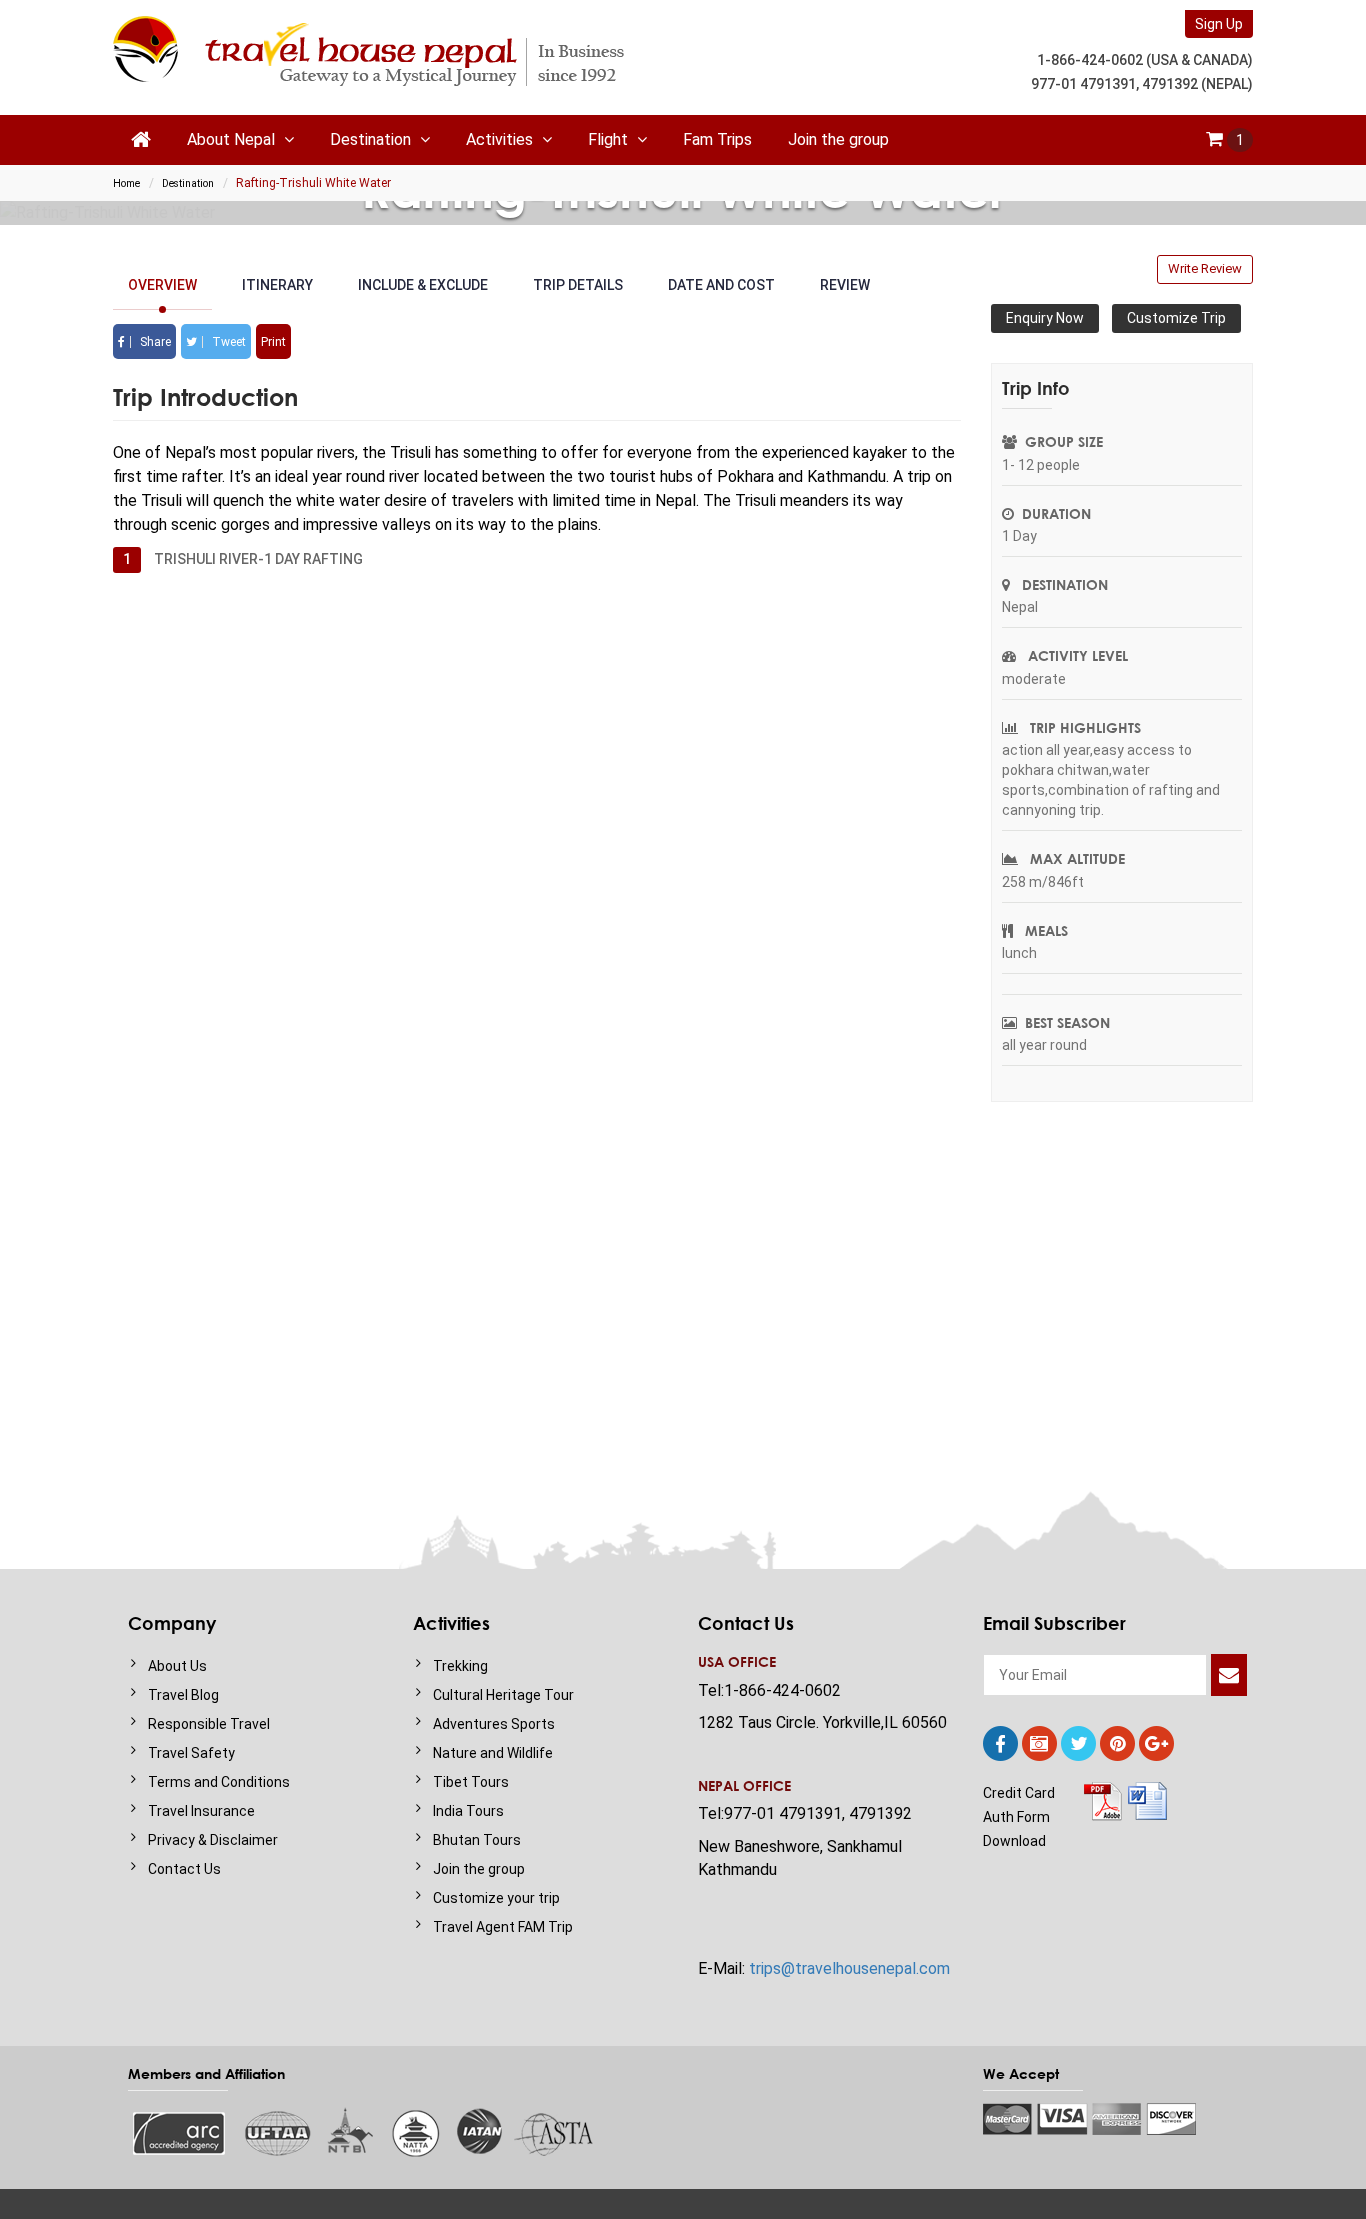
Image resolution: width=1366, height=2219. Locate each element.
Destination (372, 139)
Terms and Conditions (219, 1782)
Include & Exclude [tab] (423, 285)
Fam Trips (717, 139)
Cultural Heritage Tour (503, 1695)
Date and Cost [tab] (721, 285)
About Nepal (233, 139)
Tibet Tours (471, 1782)
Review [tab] (845, 285)
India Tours (468, 1811)
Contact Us (184, 1869)
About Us (177, 1666)
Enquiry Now (1045, 318)
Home (126, 183)
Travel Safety (191, 1753)
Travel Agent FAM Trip (503, 1927)
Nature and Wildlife (493, 1753)
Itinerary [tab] (277, 285)
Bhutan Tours (477, 1840)
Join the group (838, 139)
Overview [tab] (162, 285)
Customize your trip (496, 1898)
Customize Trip (1176, 318)
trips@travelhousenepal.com (849, 1968)
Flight (610, 139)
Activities (501, 139)
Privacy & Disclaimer (213, 1840)
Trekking (460, 1666)
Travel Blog (183, 1695)
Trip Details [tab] (578, 285)
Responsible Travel (209, 1724)
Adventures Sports (494, 1724)
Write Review (1205, 268)
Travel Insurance (201, 1811)
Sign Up (1219, 24)
